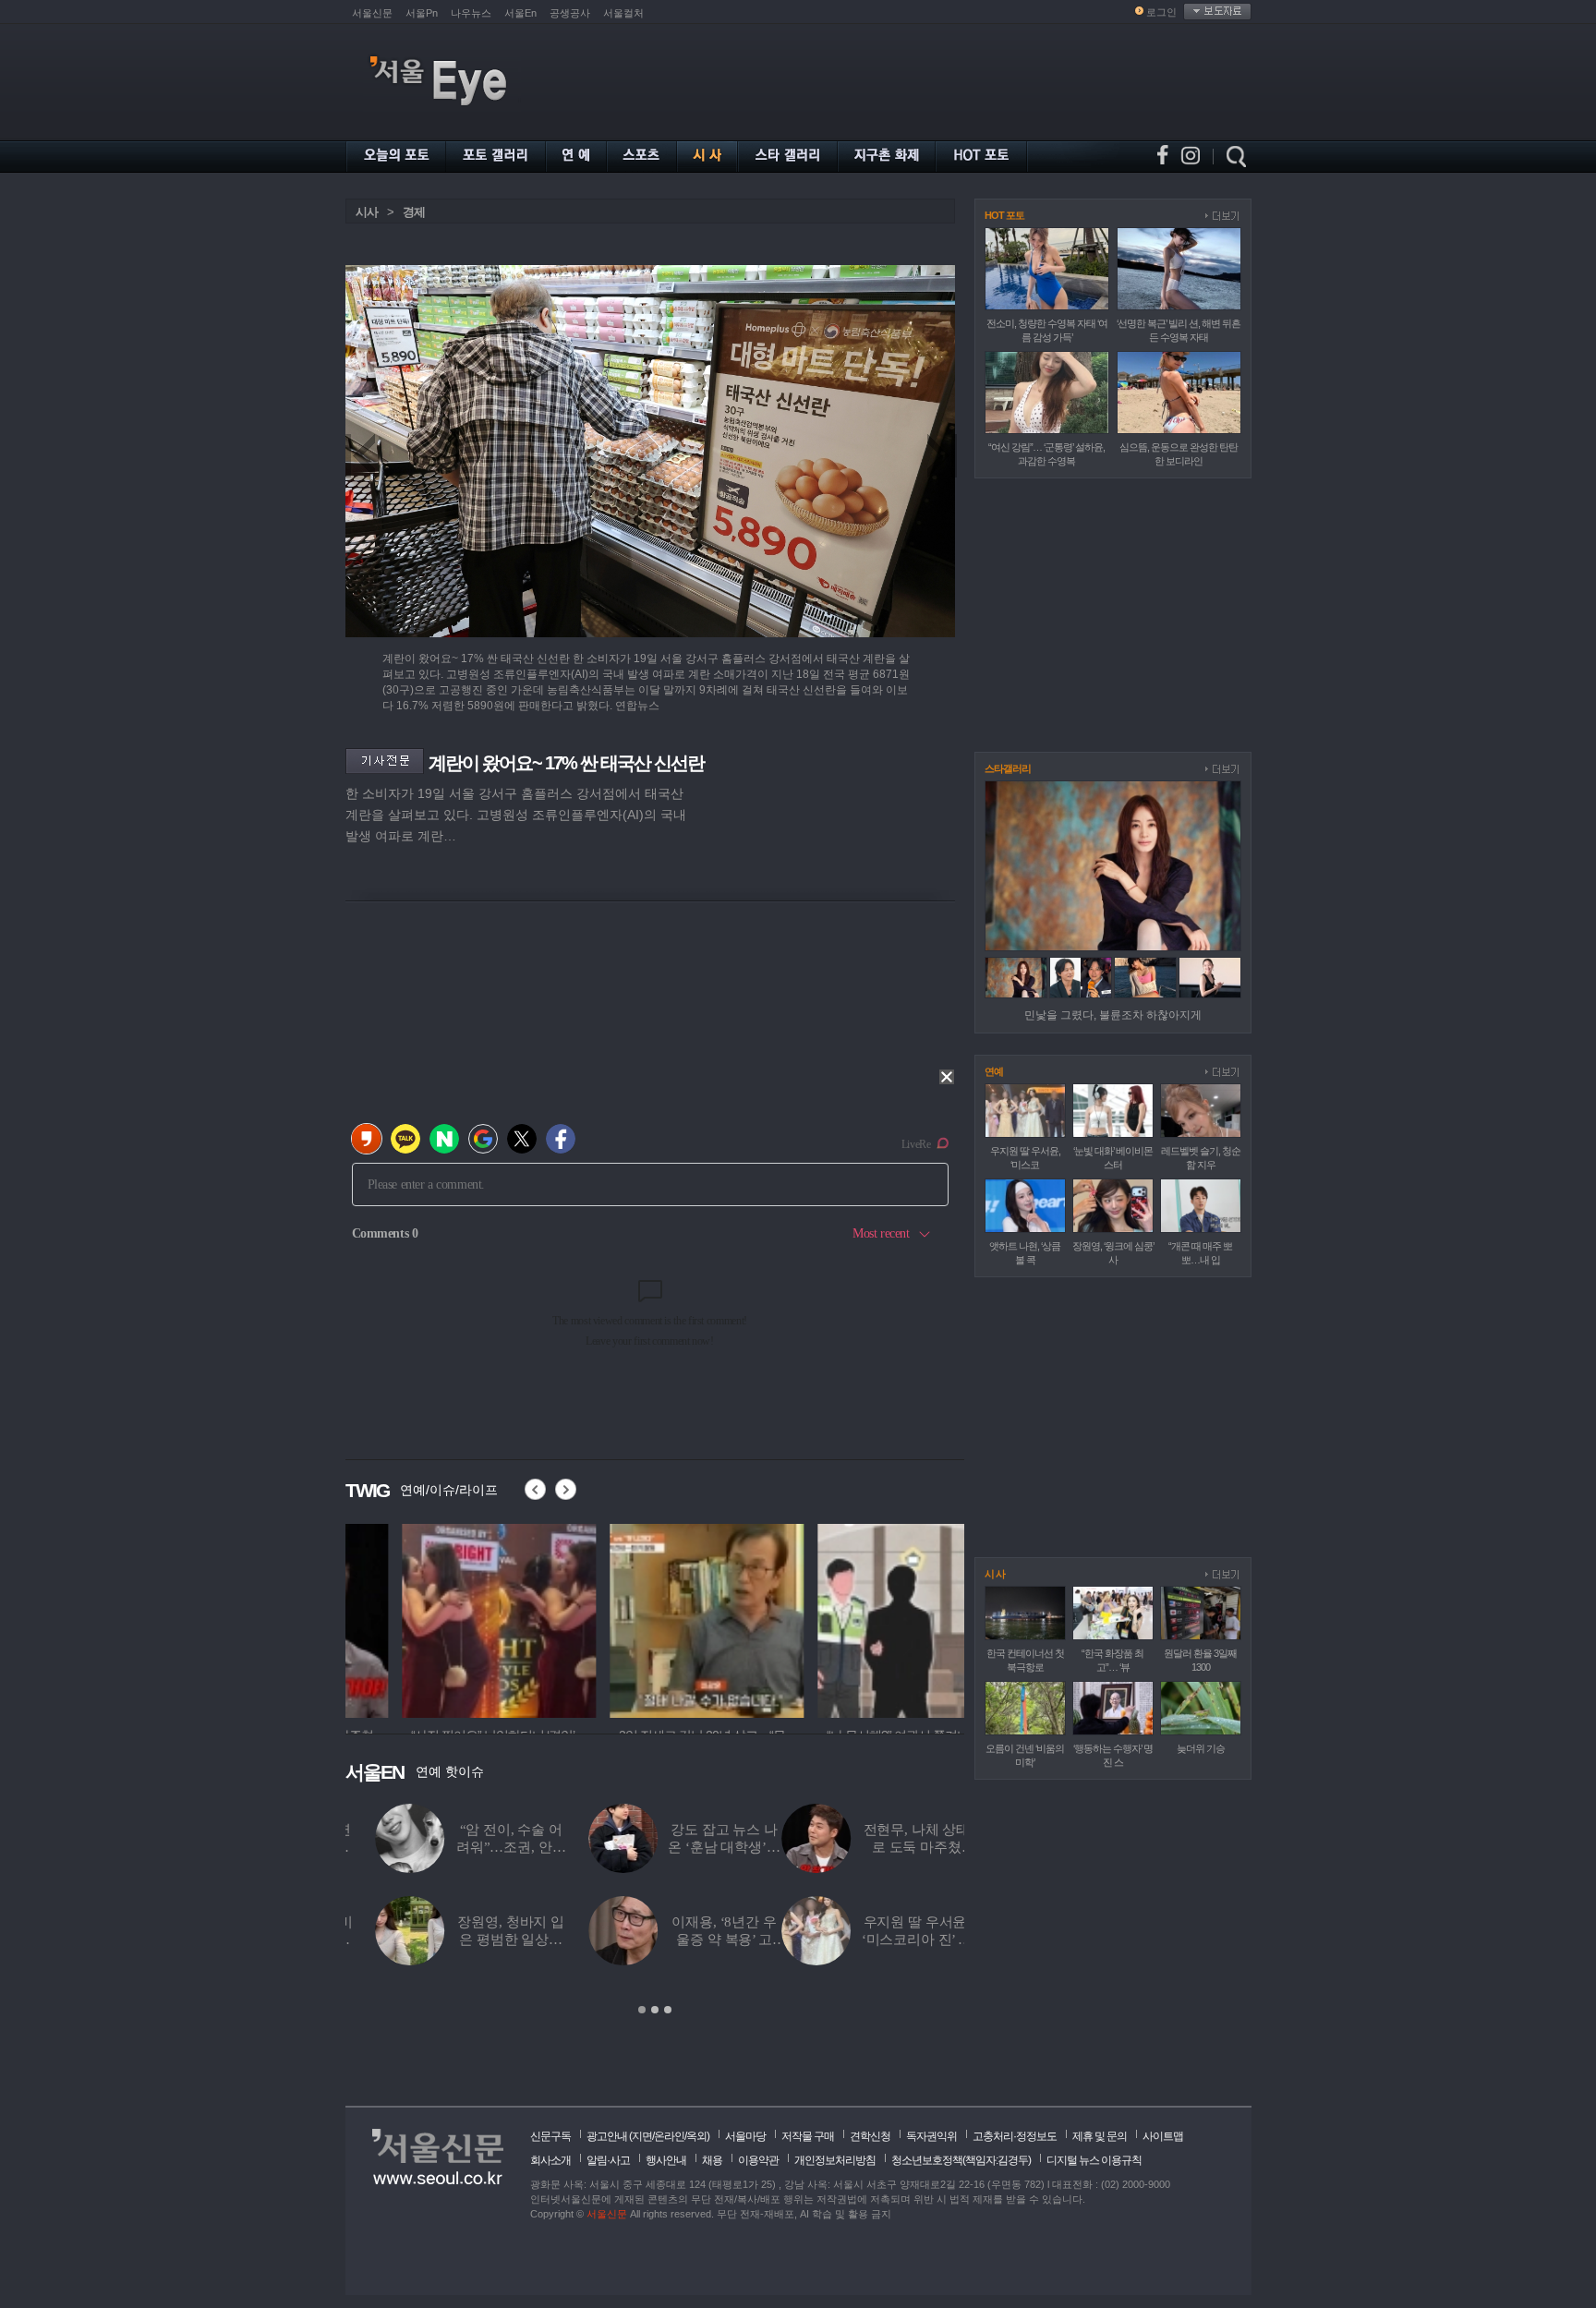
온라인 (669, 2136)
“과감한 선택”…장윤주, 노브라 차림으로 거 (694, 1939)
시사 (367, 212)
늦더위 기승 (1201, 1748)
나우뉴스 (471, 13)
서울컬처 (623, 13)
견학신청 (870, 2136)
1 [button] (642, 2010)
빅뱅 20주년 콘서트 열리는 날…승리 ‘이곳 (907, 1939)
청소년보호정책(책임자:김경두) (961, 2160)
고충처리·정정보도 (1015, 2136)
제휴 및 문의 (1100, 2136)
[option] (442, 1618)
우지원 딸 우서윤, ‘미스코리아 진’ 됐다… (480, 1939)
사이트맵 (1163, 2136)
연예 (994, 1071)
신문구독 (550, 2136)
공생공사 (570, 13)
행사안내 (666, 2160)
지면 (642, 2136)
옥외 (696, 2136)
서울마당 (745, 2136)
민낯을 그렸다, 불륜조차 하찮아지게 (1113, 1015)
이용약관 (758, 2160)
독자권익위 (931, 2136)
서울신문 (372, 13)
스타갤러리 (1008, 768)
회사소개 (550, 2160)
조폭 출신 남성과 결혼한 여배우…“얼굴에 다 (907, 1847)
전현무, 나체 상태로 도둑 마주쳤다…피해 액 (480, 1847)
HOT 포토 (1004, 215)
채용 (712, 2160)
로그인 (1161, 12)
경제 (414, 212)
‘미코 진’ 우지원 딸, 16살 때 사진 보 (693, 1847)
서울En (520, 13)
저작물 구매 (808, 2136)
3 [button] (668, 2010)
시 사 (995, 1574)
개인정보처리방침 (835, 2160)
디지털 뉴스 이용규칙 (1094, 2160)
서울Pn (422, 13)
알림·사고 (608, 2160)
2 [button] (655, 2010)
